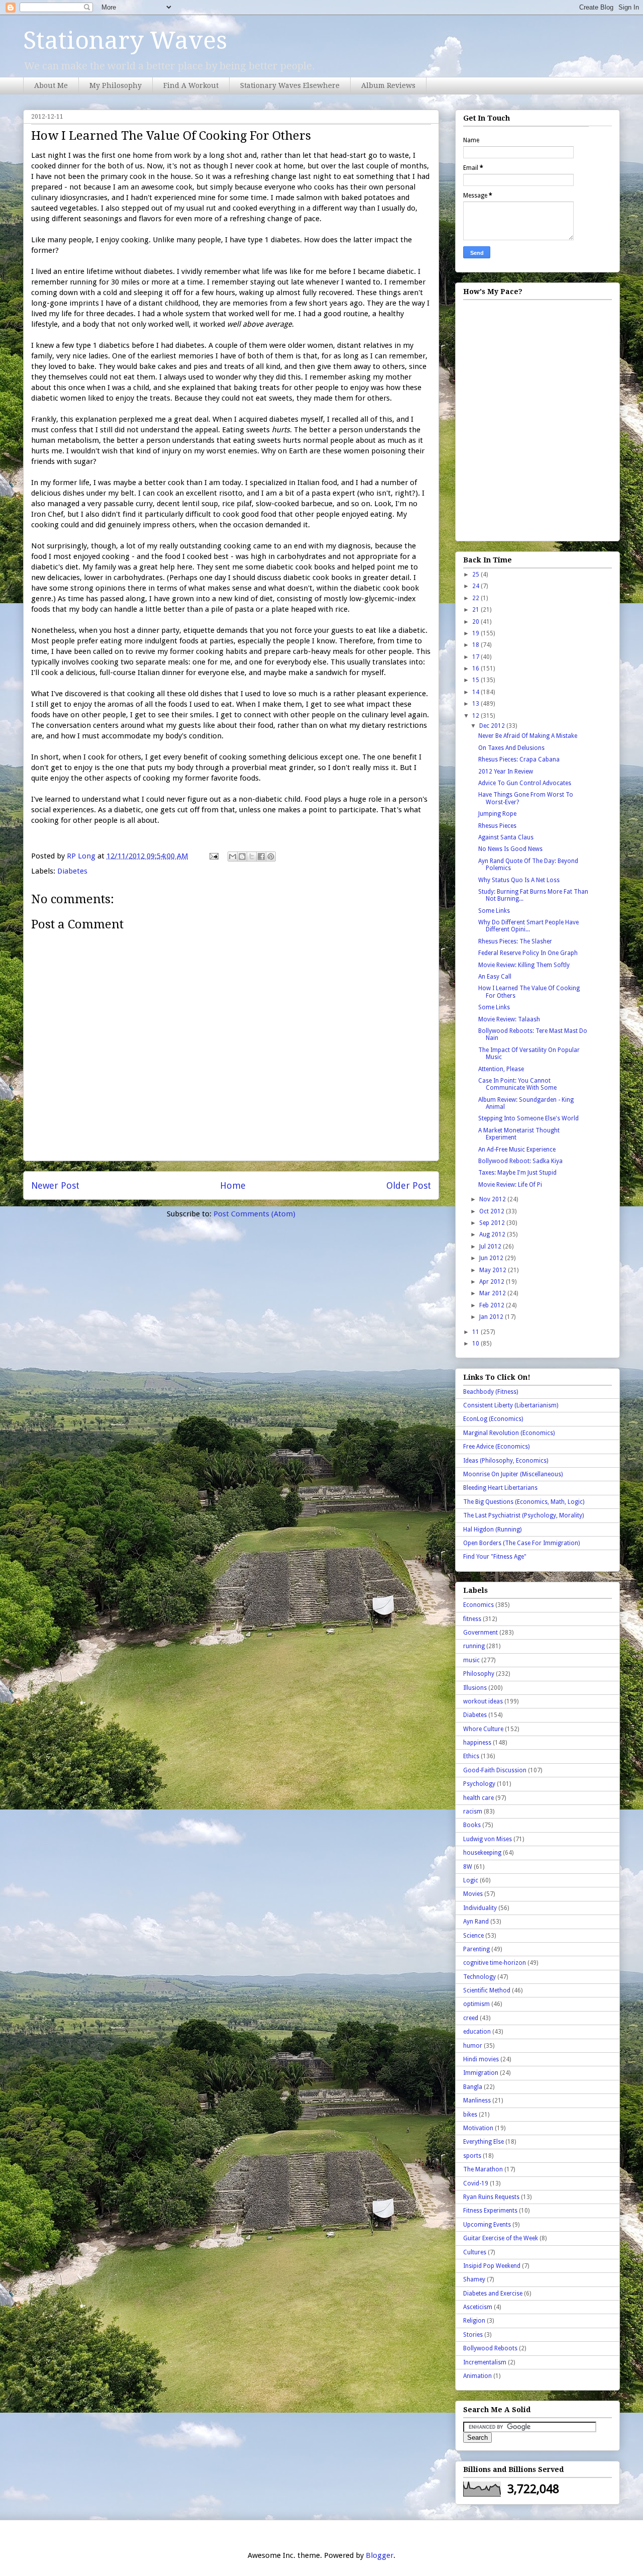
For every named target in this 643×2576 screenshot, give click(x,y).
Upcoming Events (487, 2225)
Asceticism (478, 2307)
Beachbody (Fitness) (491, 1392)
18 (476, 645)
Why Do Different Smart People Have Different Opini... (528, 926)
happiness (477, 1743)
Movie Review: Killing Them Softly (524, 965)
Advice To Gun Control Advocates (525, 783)
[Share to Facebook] (261, 856)
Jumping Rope (497, 814)
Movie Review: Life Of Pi (510, 1185)
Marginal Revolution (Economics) (509, 1433)
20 (476, 622)
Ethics (471, 1756)
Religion (474, 2321)
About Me (51, 85)
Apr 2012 (493, 1282)
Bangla (473, 2087)
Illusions (475, 1688)
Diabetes (72, 871)
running (474, 1646)
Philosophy (479, 1674)
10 (476, 1344)
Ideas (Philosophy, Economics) (506, 1461)
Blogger (380, 2555)
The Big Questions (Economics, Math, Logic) (524, 1502)
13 (476, 704)
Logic (471, 1880)
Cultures (475, 2252)
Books (472, 1825)
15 (476, 680)
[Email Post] (213, 856)
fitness (472, 1619)
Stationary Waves (125, 40)
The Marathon (483, 2169)
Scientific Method (487, 1990)
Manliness (477, 2101)
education (477, 2032)
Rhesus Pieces (497, 826)
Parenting (476, 1949)
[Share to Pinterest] (271, 856)
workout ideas (483, 1701)
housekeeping (482, 1853)
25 (476, 575)
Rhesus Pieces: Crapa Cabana (519, 759)
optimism (476, 2004)
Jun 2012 (492, 1258)
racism (473, 1811)
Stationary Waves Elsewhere (290, 85)
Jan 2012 (492, 1317)
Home (233, 1185)
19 (476, 633)
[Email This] (233, 856)
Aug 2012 (493, 1234)
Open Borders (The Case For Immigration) (521, 1543)
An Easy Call (495, 977)
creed (471, 2018)
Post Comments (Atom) (254, 1214)
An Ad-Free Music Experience (517, 1150)
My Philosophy (116, 85)
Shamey (474, 2279)
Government (480, 1633)
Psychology (479, 1784)
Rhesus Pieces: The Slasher (515, 941)
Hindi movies (481, 2059)
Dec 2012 (493, 726)
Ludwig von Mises (488, 1839)
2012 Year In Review (506, 772)
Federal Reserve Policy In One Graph (528, 953)
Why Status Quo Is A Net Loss (519, 880)
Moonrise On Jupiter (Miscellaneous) (513, 1474)
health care (478, 1798)
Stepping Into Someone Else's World (528, 1118)
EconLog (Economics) (493, 1419)
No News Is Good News (510, 849)
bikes (470, 2115)
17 (476, 657)
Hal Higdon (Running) (492, 1530)
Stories (473, 2335)
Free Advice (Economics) (496, 1447)
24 (476, 586)
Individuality (480, 1908)
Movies (473, 1894)
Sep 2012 (493, 1223)
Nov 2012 (493, 1199)
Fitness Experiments (490, 2211)
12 (476, 716)
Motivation (478, 2128)
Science (473, 1936)
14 (476, 692)
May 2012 (494, 1270)
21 (476, 610)
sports (472, 2156)
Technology (479, 1977)
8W (468, 1867)
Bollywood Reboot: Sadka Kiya (520, 1161)
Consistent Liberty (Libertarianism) (511, 1405)
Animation (477, 2376)
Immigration (481, 2073)
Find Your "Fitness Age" (495, 1557)
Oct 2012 (493, 1211)
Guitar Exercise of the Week (501, 2238)
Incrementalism (485, 2362)
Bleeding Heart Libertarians (500, 1488)
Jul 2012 (491, 1247)
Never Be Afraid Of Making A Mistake (528, 736)
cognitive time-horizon (495, 1963)
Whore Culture (483, 1729)
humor (473, 2046)
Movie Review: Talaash (509, 1019)
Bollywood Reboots (490, 2348)
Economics (478, 1605)
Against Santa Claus (506, 837)
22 (476, 598)
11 (476, 1332)
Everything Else (484, 2142)
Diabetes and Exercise (493, 2294)
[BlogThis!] (242, 856)
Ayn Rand (476, 1922)
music (471, 1660)
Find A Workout (191, 85)
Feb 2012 (493, 1305)
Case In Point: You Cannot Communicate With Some (517, 1084)
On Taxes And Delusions (511, 748)
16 (476, 669)
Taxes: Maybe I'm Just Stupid (517, 1173)
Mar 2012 (493, 1293)
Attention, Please (501, 1069)
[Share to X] (252, 856)
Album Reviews (388, 85)
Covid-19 (476, 2183)
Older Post (409, 1185)
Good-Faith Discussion (495, 1770)
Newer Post (55, 1185)
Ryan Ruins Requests (491, 2197)
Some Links (494, 911)
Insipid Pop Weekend (492, 2266)
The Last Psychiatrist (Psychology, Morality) (523, 1515)
